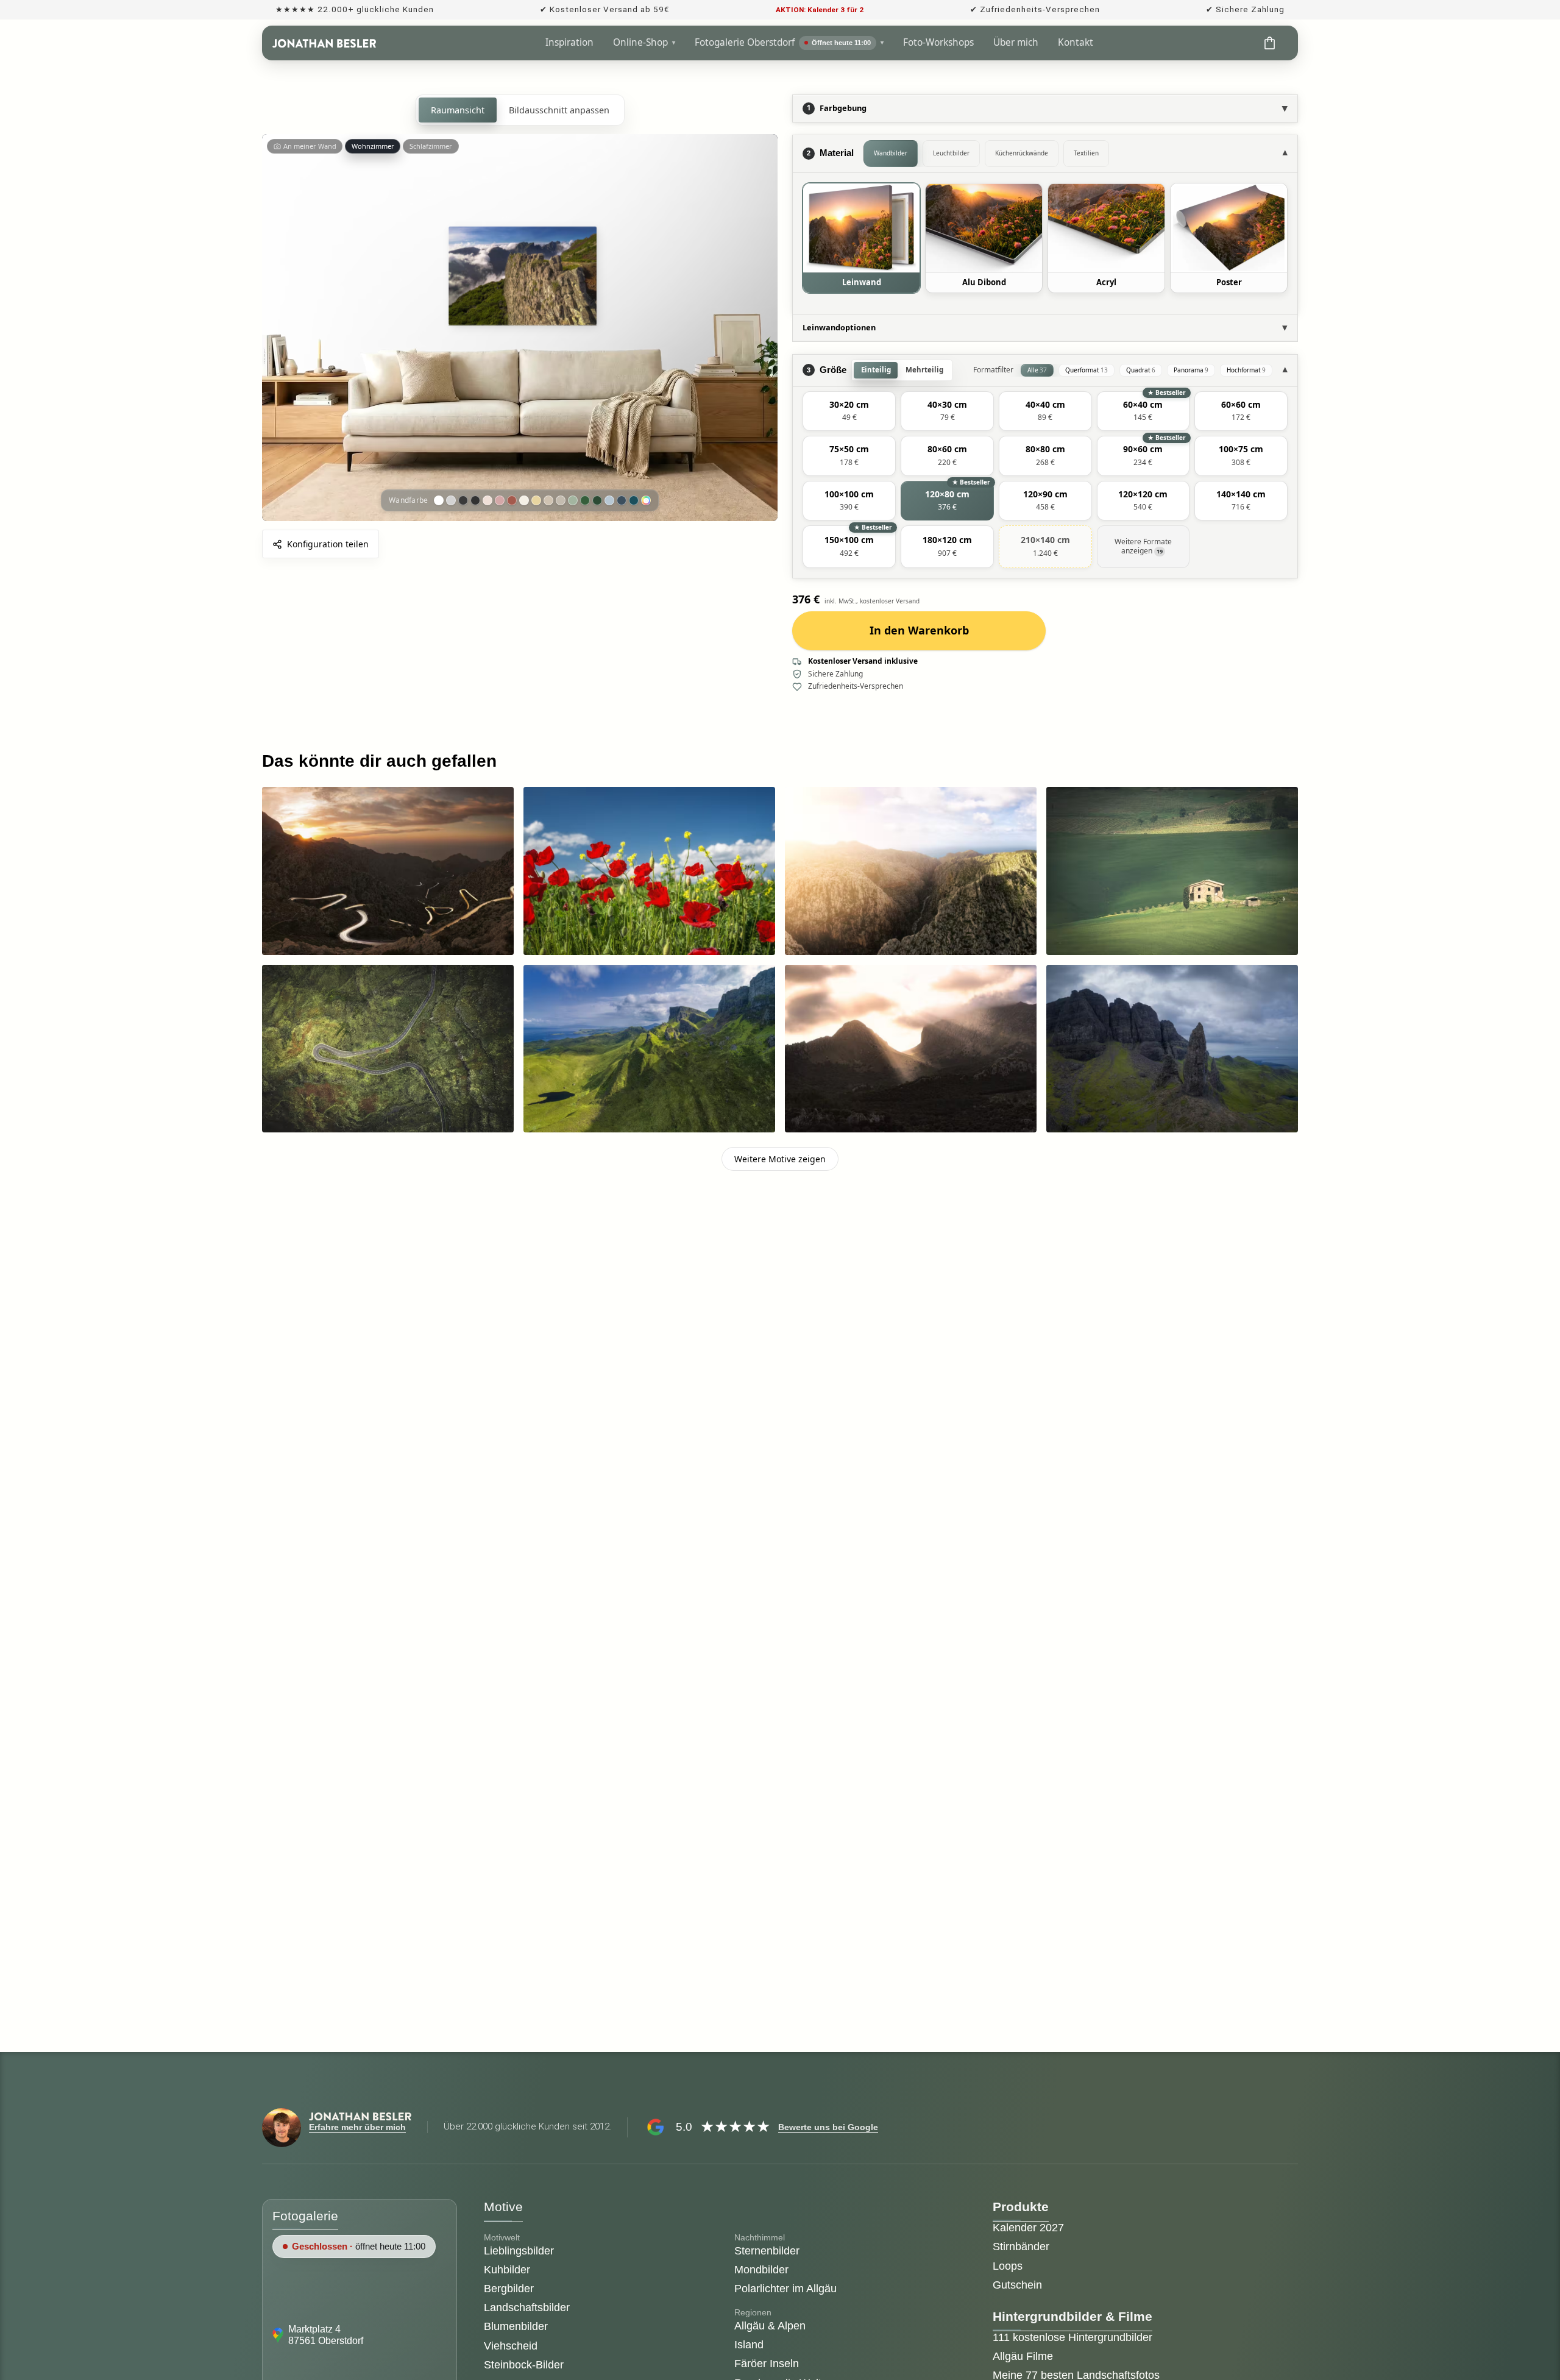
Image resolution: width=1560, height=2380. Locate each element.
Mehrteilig (924, 370)
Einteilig (876, 370)
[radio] (849, 411)
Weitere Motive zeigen (780, 1159)
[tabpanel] (1045, 243)
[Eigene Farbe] (646, 500)
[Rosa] (487, 500)
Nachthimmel (760, 2237)
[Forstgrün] (585, 500)
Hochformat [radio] (1246, 370)
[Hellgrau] (451, 500)
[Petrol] (634, 500)
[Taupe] (561, 500)
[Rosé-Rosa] (500, 500)
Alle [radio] (1037, 370)
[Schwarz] (475, 500)
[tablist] (1068, 154)
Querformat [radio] (1087, 370)
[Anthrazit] (463, 500)
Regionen (753, 2313)
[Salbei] (573, 500)
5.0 (684, 2127)
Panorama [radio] (1191, 370)
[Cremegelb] (536, 500)
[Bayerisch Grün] (597, 500)
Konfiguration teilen (328, 544)
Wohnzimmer (373, 146)
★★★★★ (735, 2126)
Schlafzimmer (431, 146)
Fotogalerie (305, 2216)
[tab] (891, 154)
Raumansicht (458, 110)
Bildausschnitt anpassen (559, 110)
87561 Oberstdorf (326, 2341)
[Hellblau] (609, 500)
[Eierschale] (524, 500)
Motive (503, 2207)
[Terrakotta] (512, 500)
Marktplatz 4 (316, 2329)
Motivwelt (502, 2237)
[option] (861, 238)
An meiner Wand (310, 146)
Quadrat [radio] (1141, 370)
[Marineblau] (622, 500)
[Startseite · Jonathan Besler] (324, 43)
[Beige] (548, 500)
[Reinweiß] (439, 500)
